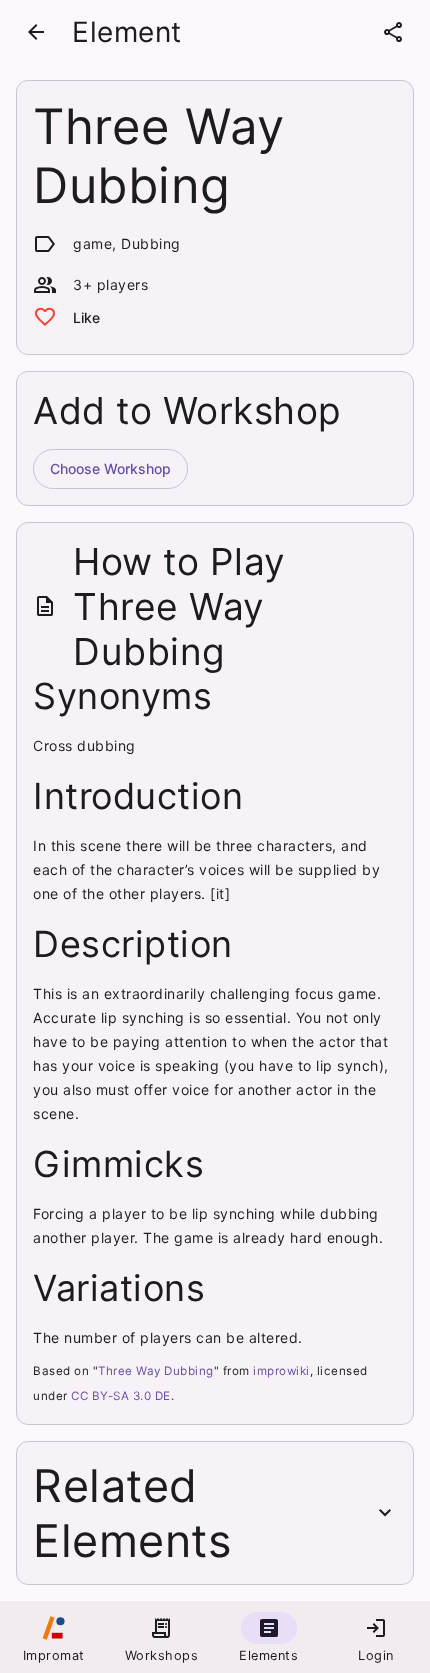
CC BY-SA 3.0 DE (121, 1396)
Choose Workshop (110, 468)
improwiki (281, 1371)
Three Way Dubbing (156, 1371)
